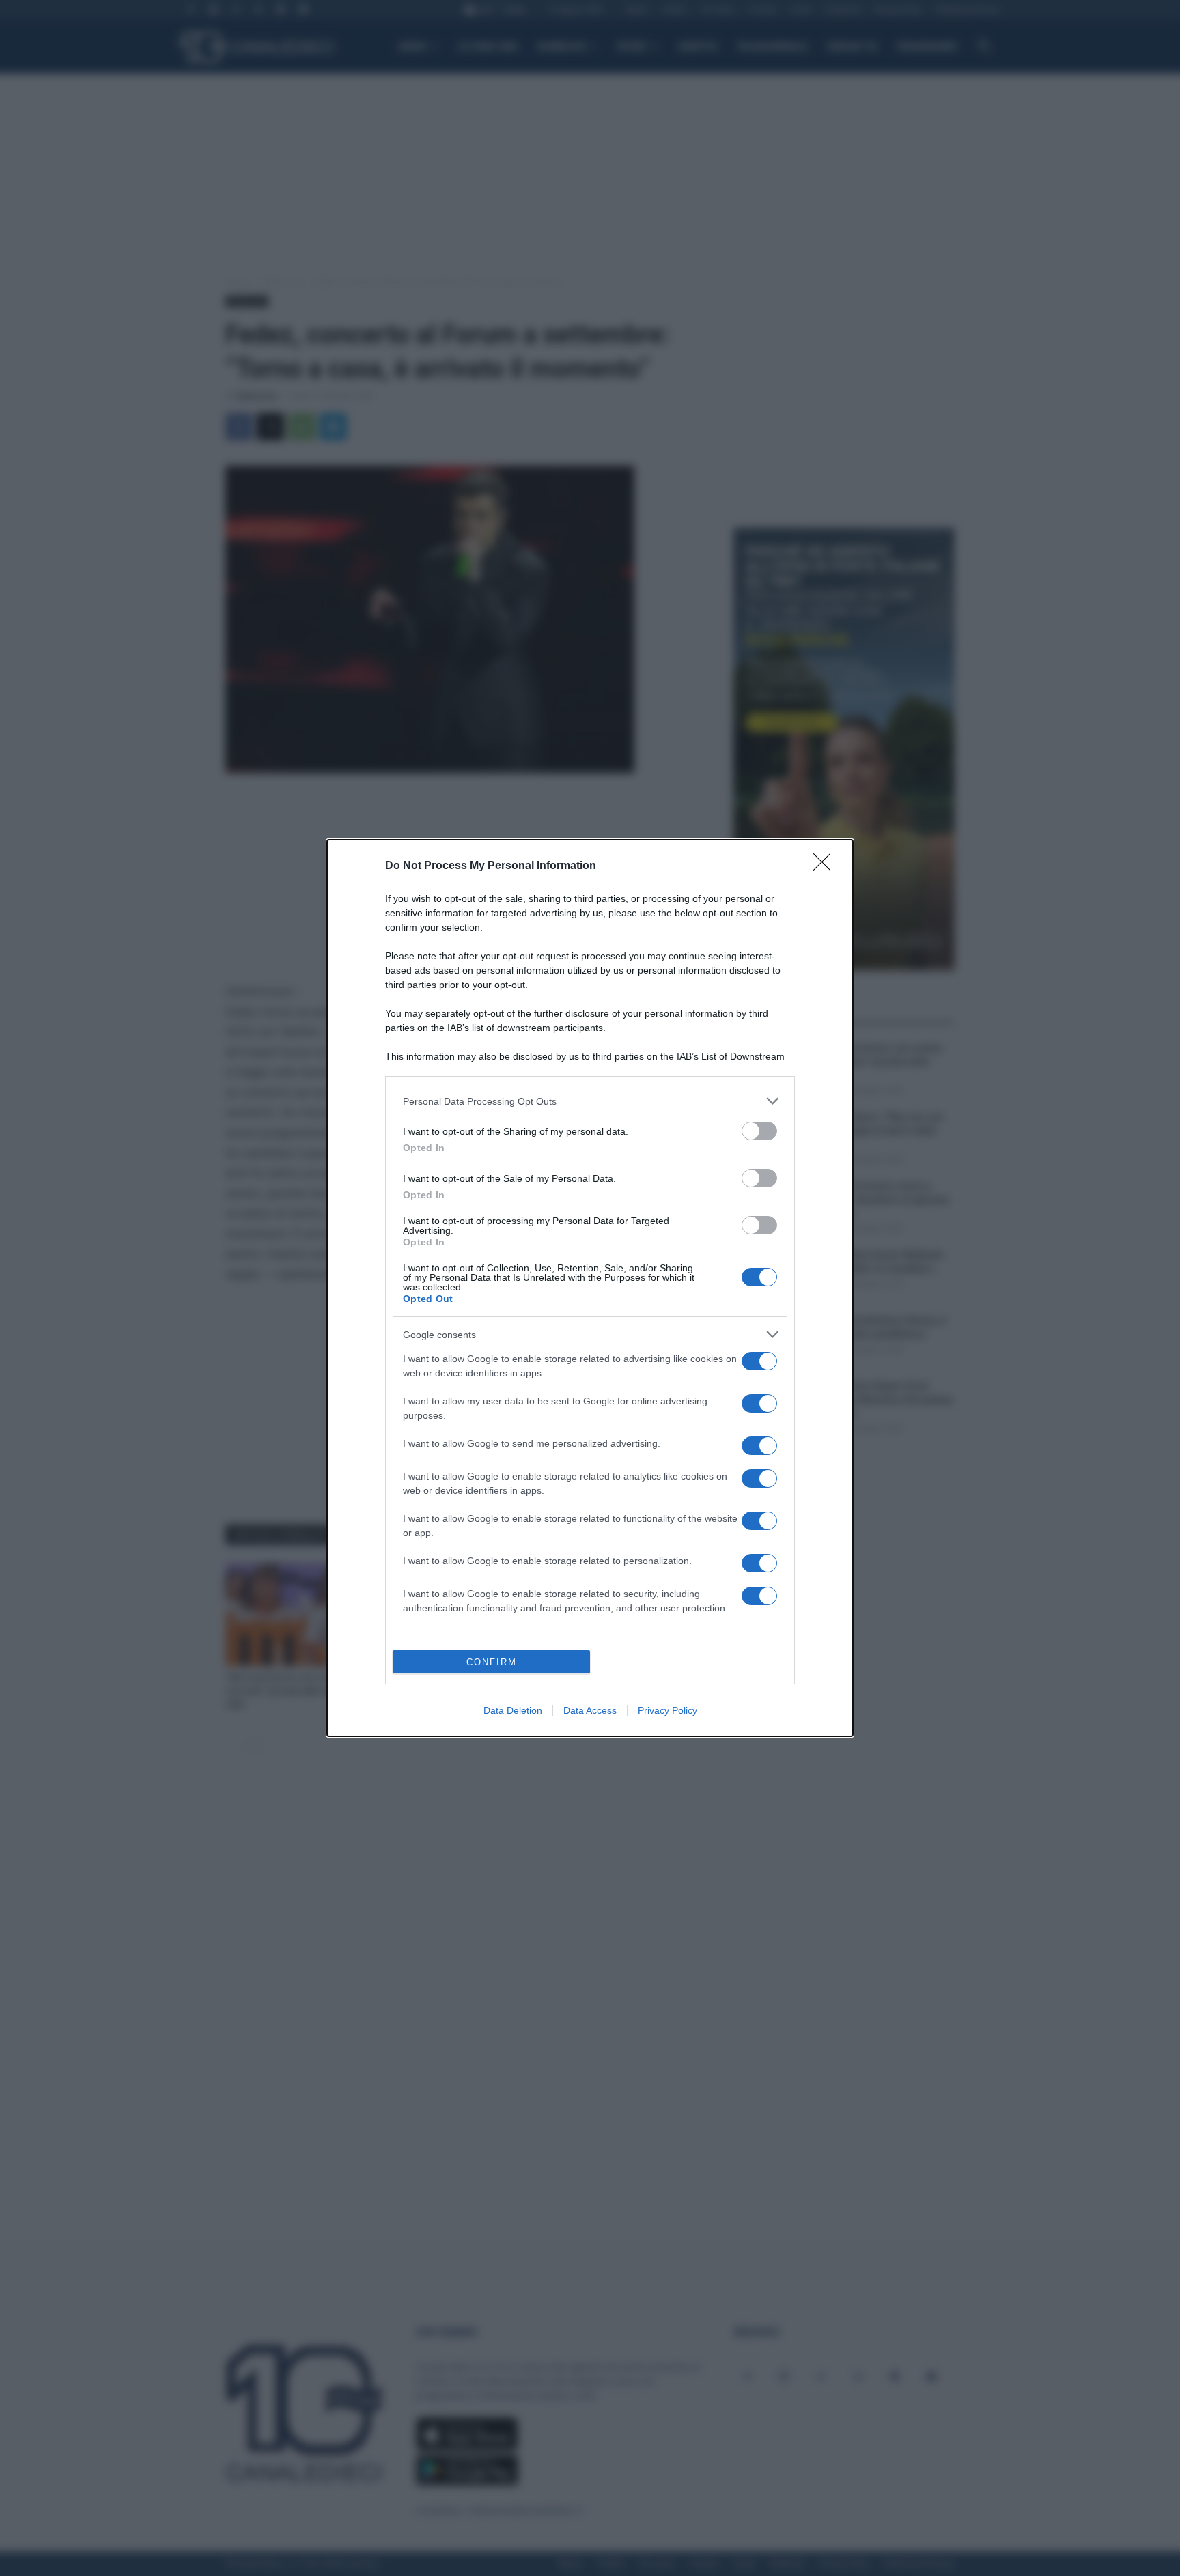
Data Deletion (513, 1710)
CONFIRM (492, 1662)
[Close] (826, 866)
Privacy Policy (668, 1710)
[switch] (759, 1131)
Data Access (590, 1710)
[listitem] (590, 1101)
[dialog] (590, 1288)
